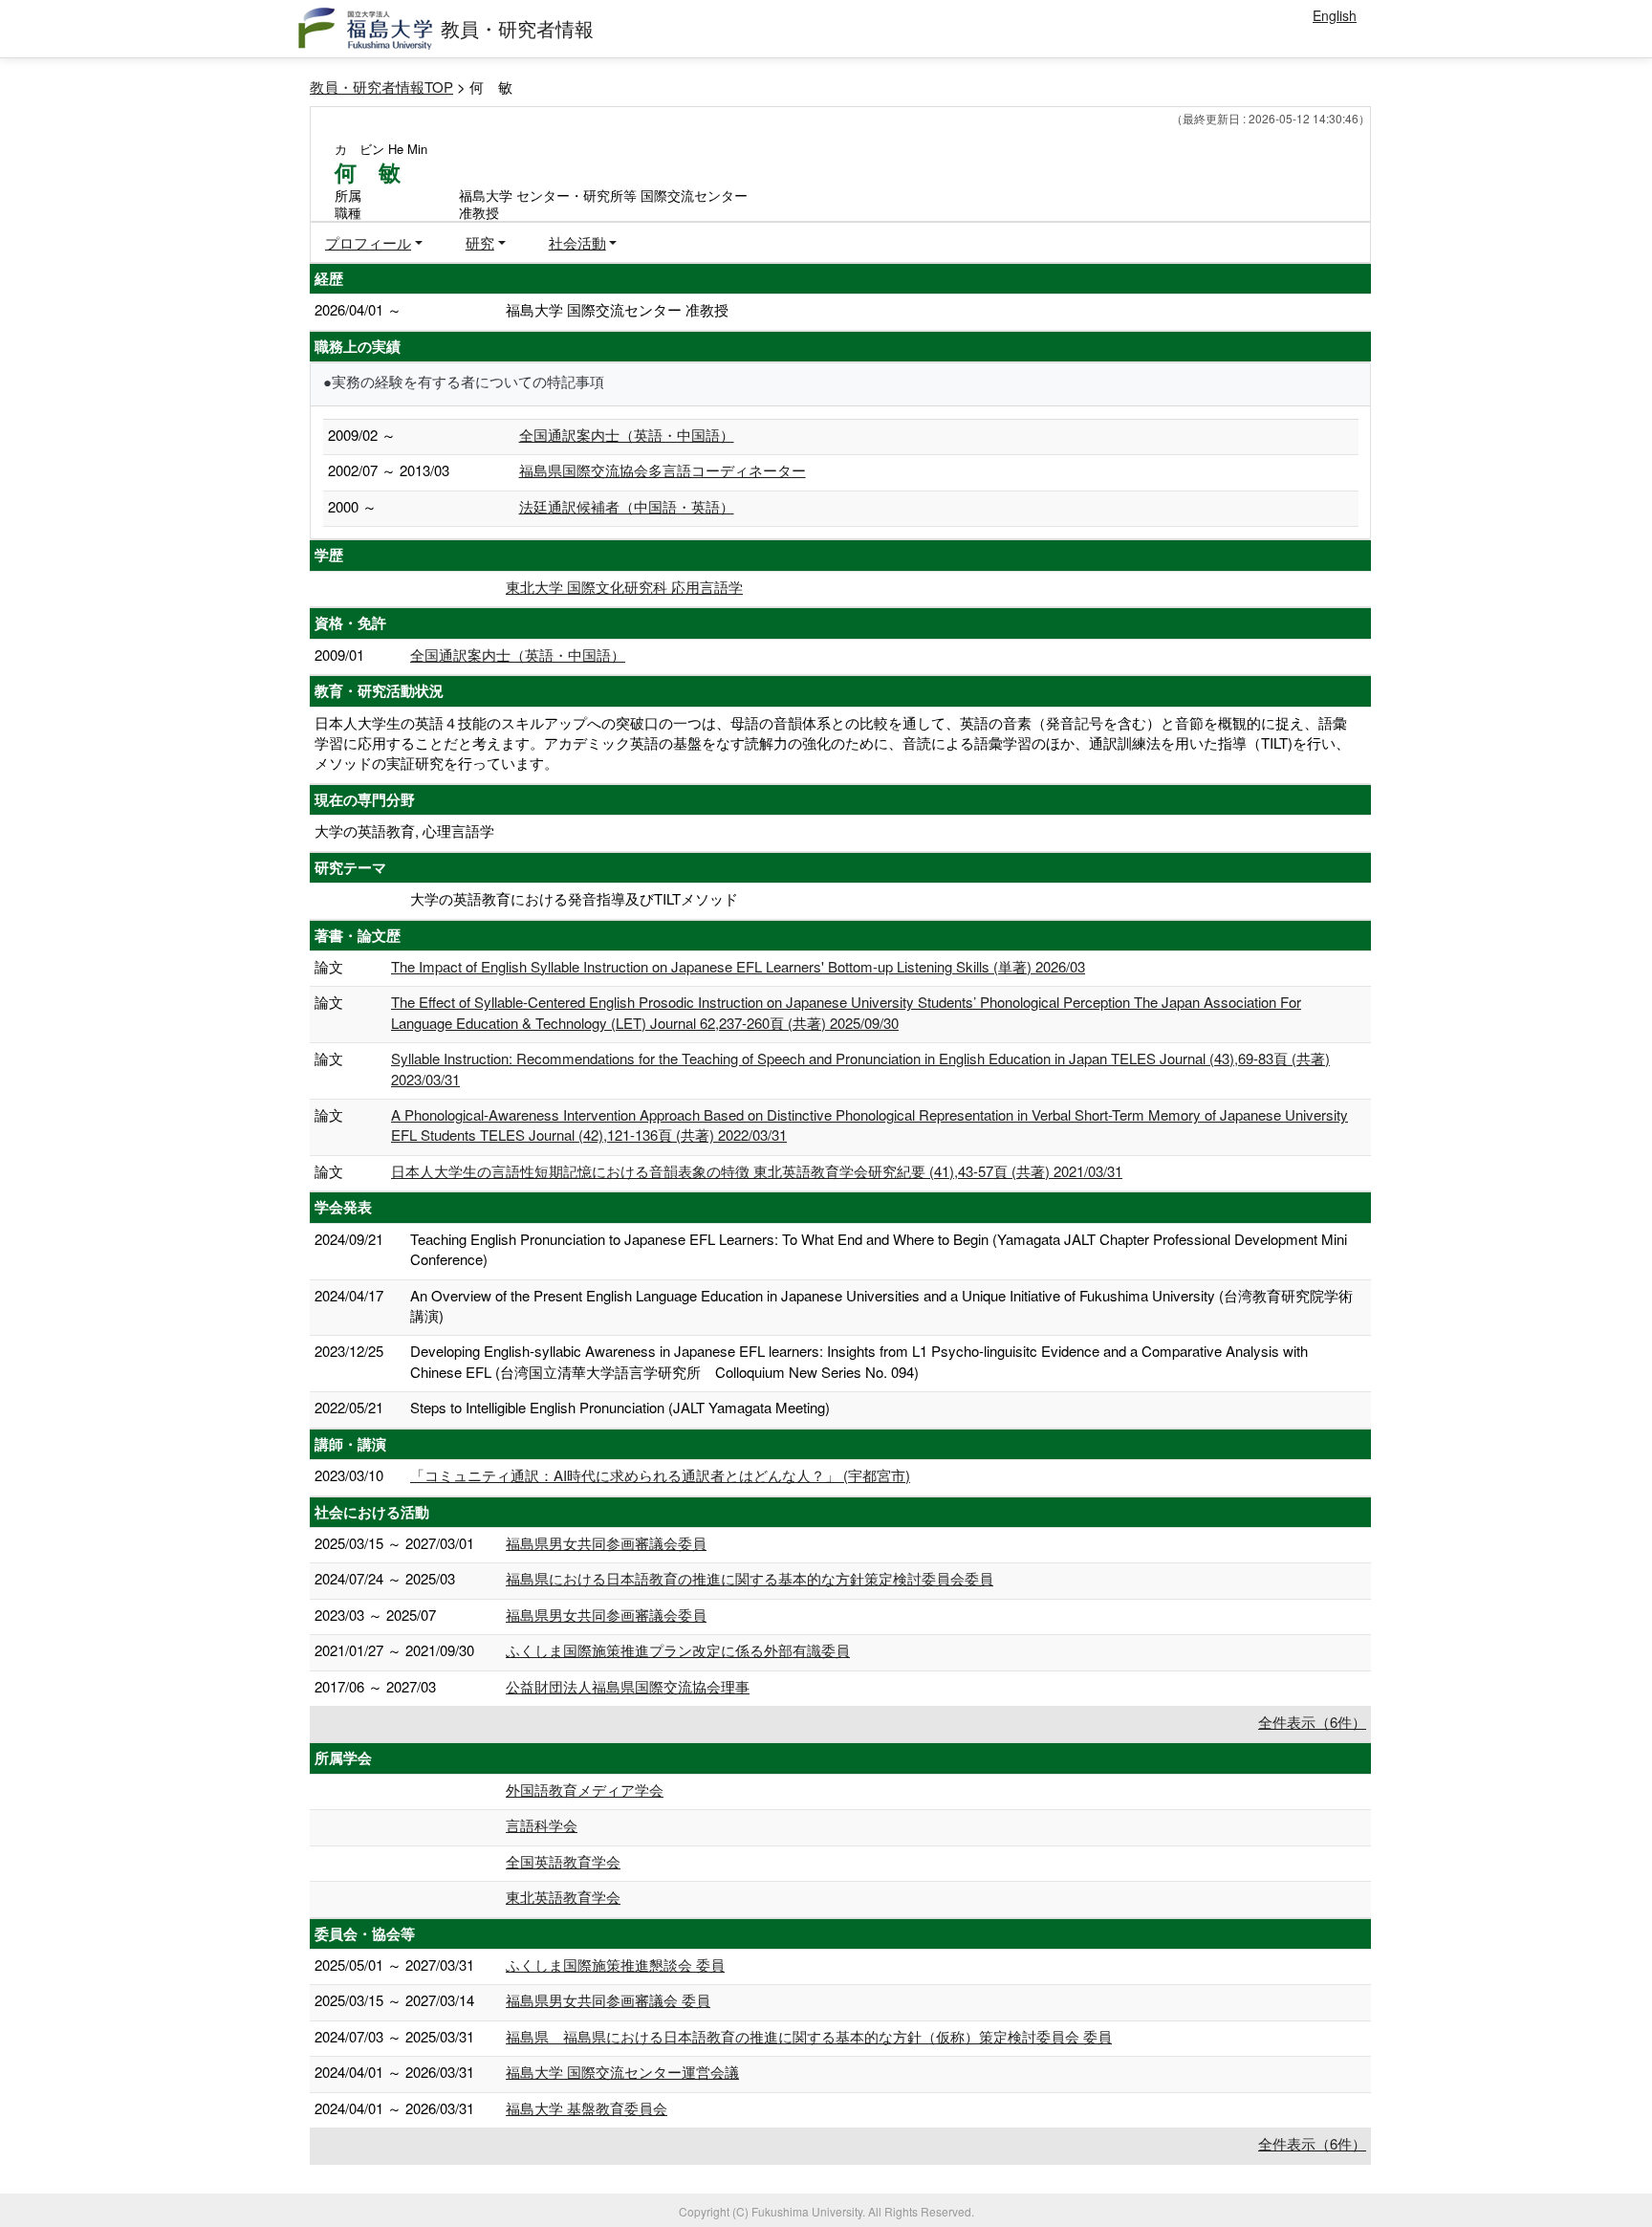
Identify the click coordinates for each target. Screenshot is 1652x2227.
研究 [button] (480, 242)
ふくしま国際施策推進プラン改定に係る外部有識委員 (678, 1650)
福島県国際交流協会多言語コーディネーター (663, 470)
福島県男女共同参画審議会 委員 (608, 2000)
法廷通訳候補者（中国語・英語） (627, 506)
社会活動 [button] (577, 242)
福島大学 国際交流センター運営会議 (622, 2072)
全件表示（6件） (1312, 1722)
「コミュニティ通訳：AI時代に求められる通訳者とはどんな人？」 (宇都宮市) (660, 1475)
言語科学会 (542, 1825)
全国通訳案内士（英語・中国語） (627, 435)
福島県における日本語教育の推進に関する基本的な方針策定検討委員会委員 (750, 1578)
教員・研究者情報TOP (381, 87)
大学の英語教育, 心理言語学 (404, 830)
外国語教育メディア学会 (585, 1790)
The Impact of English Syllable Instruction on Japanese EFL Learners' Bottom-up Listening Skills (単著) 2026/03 (738, 966)
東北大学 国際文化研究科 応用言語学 (624, 587)
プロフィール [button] (368, 242)
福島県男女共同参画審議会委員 (606, 1543)
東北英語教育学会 (563, 1897)
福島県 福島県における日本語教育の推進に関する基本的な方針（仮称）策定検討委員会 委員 (809, 2036)
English (1335, 15)
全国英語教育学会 (563, 1861)
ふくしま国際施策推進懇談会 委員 (615, 1965)
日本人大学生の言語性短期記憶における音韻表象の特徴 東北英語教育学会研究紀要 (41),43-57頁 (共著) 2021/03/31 (757, 1171)
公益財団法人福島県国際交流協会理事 (628, 1686)
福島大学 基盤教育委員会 (587, 2108)
